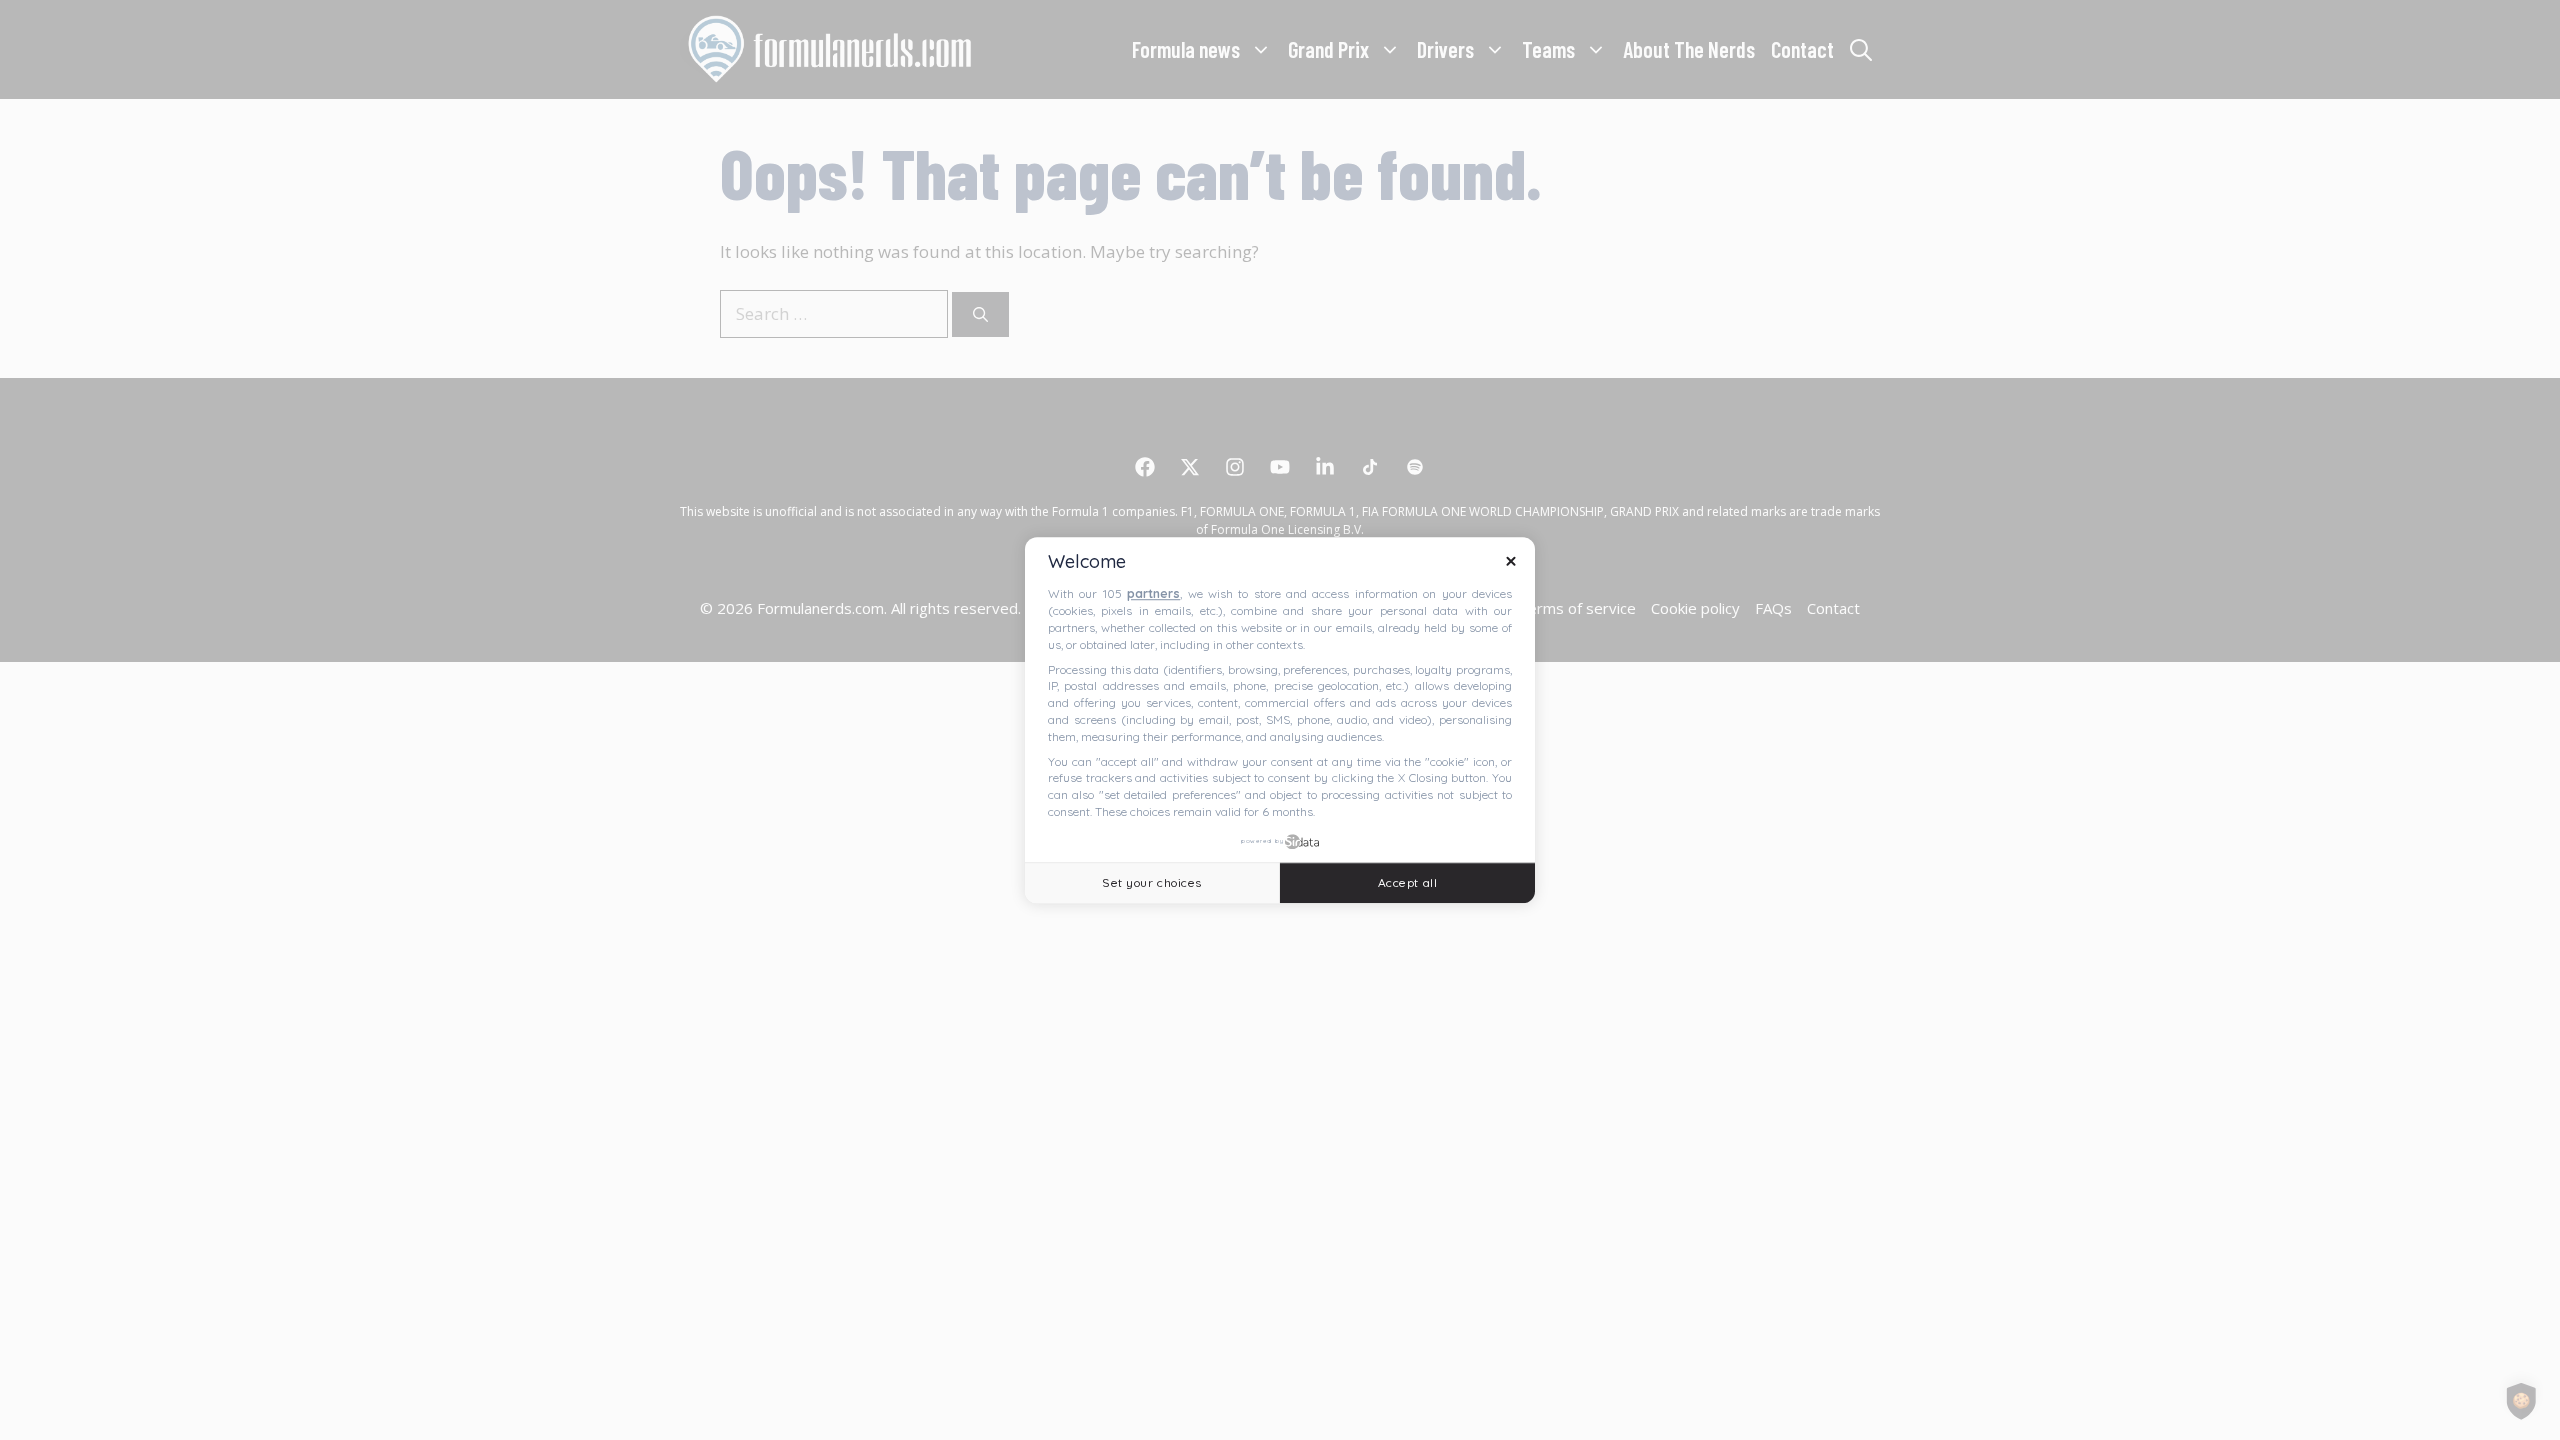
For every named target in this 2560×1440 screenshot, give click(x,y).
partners (1153, 594)
